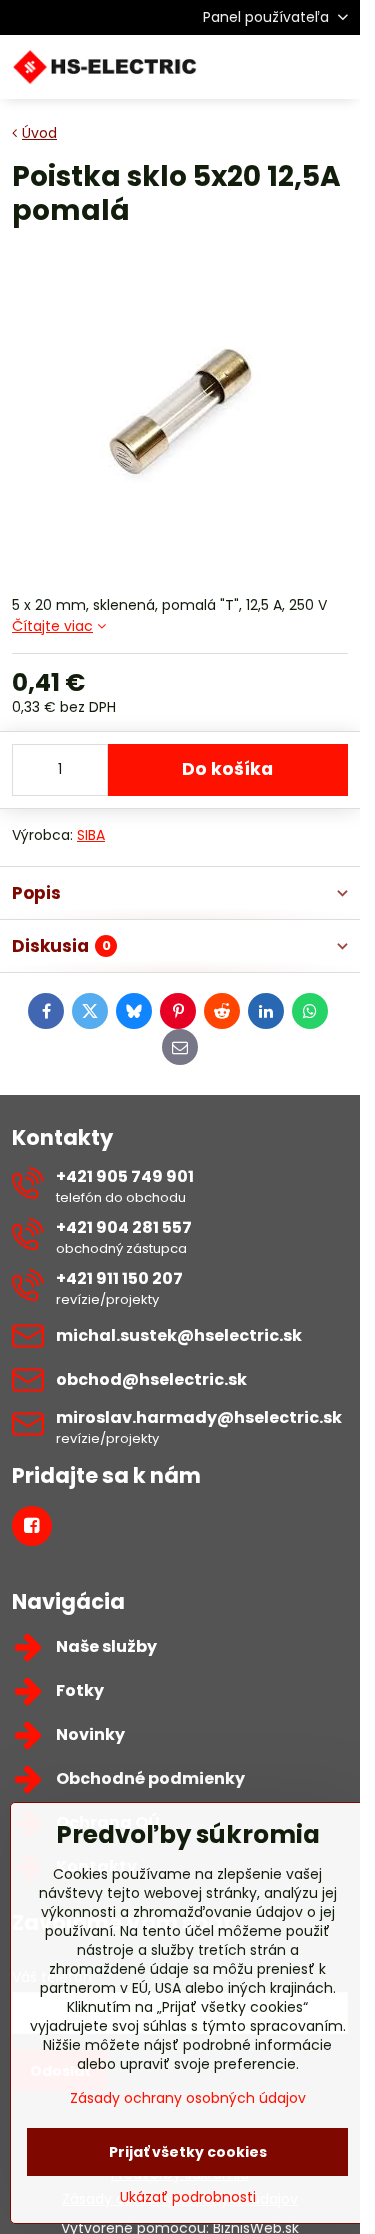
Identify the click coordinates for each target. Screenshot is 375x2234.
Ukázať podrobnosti (188, 2197)
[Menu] (336, 67)
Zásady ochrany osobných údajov (188, 2098)
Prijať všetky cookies (188, 2152)
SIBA (91, 835)
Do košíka (227, 769)
